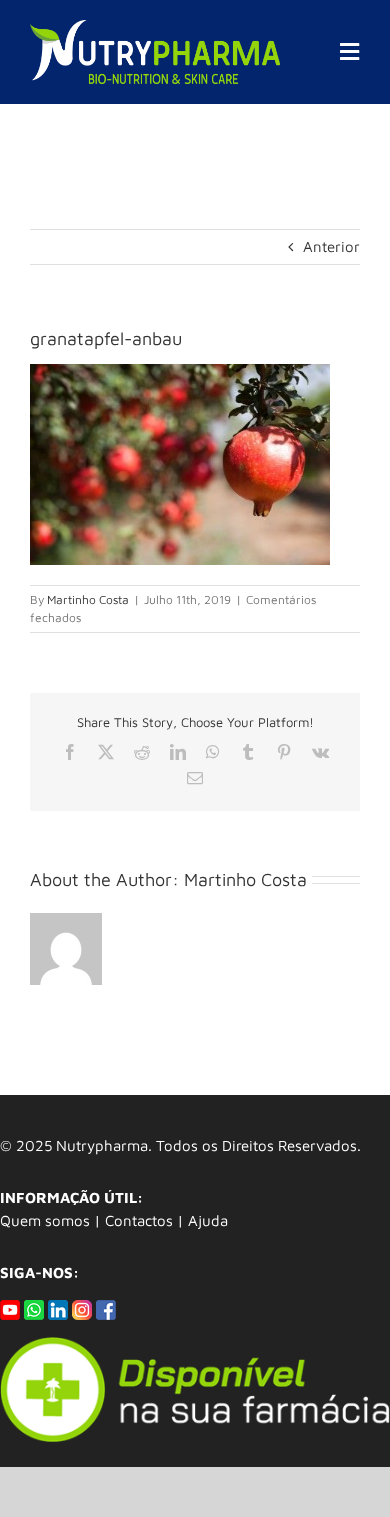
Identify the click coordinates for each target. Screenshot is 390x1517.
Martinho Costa (88, 599)
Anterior (331, 246)
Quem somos (45, 1220)
